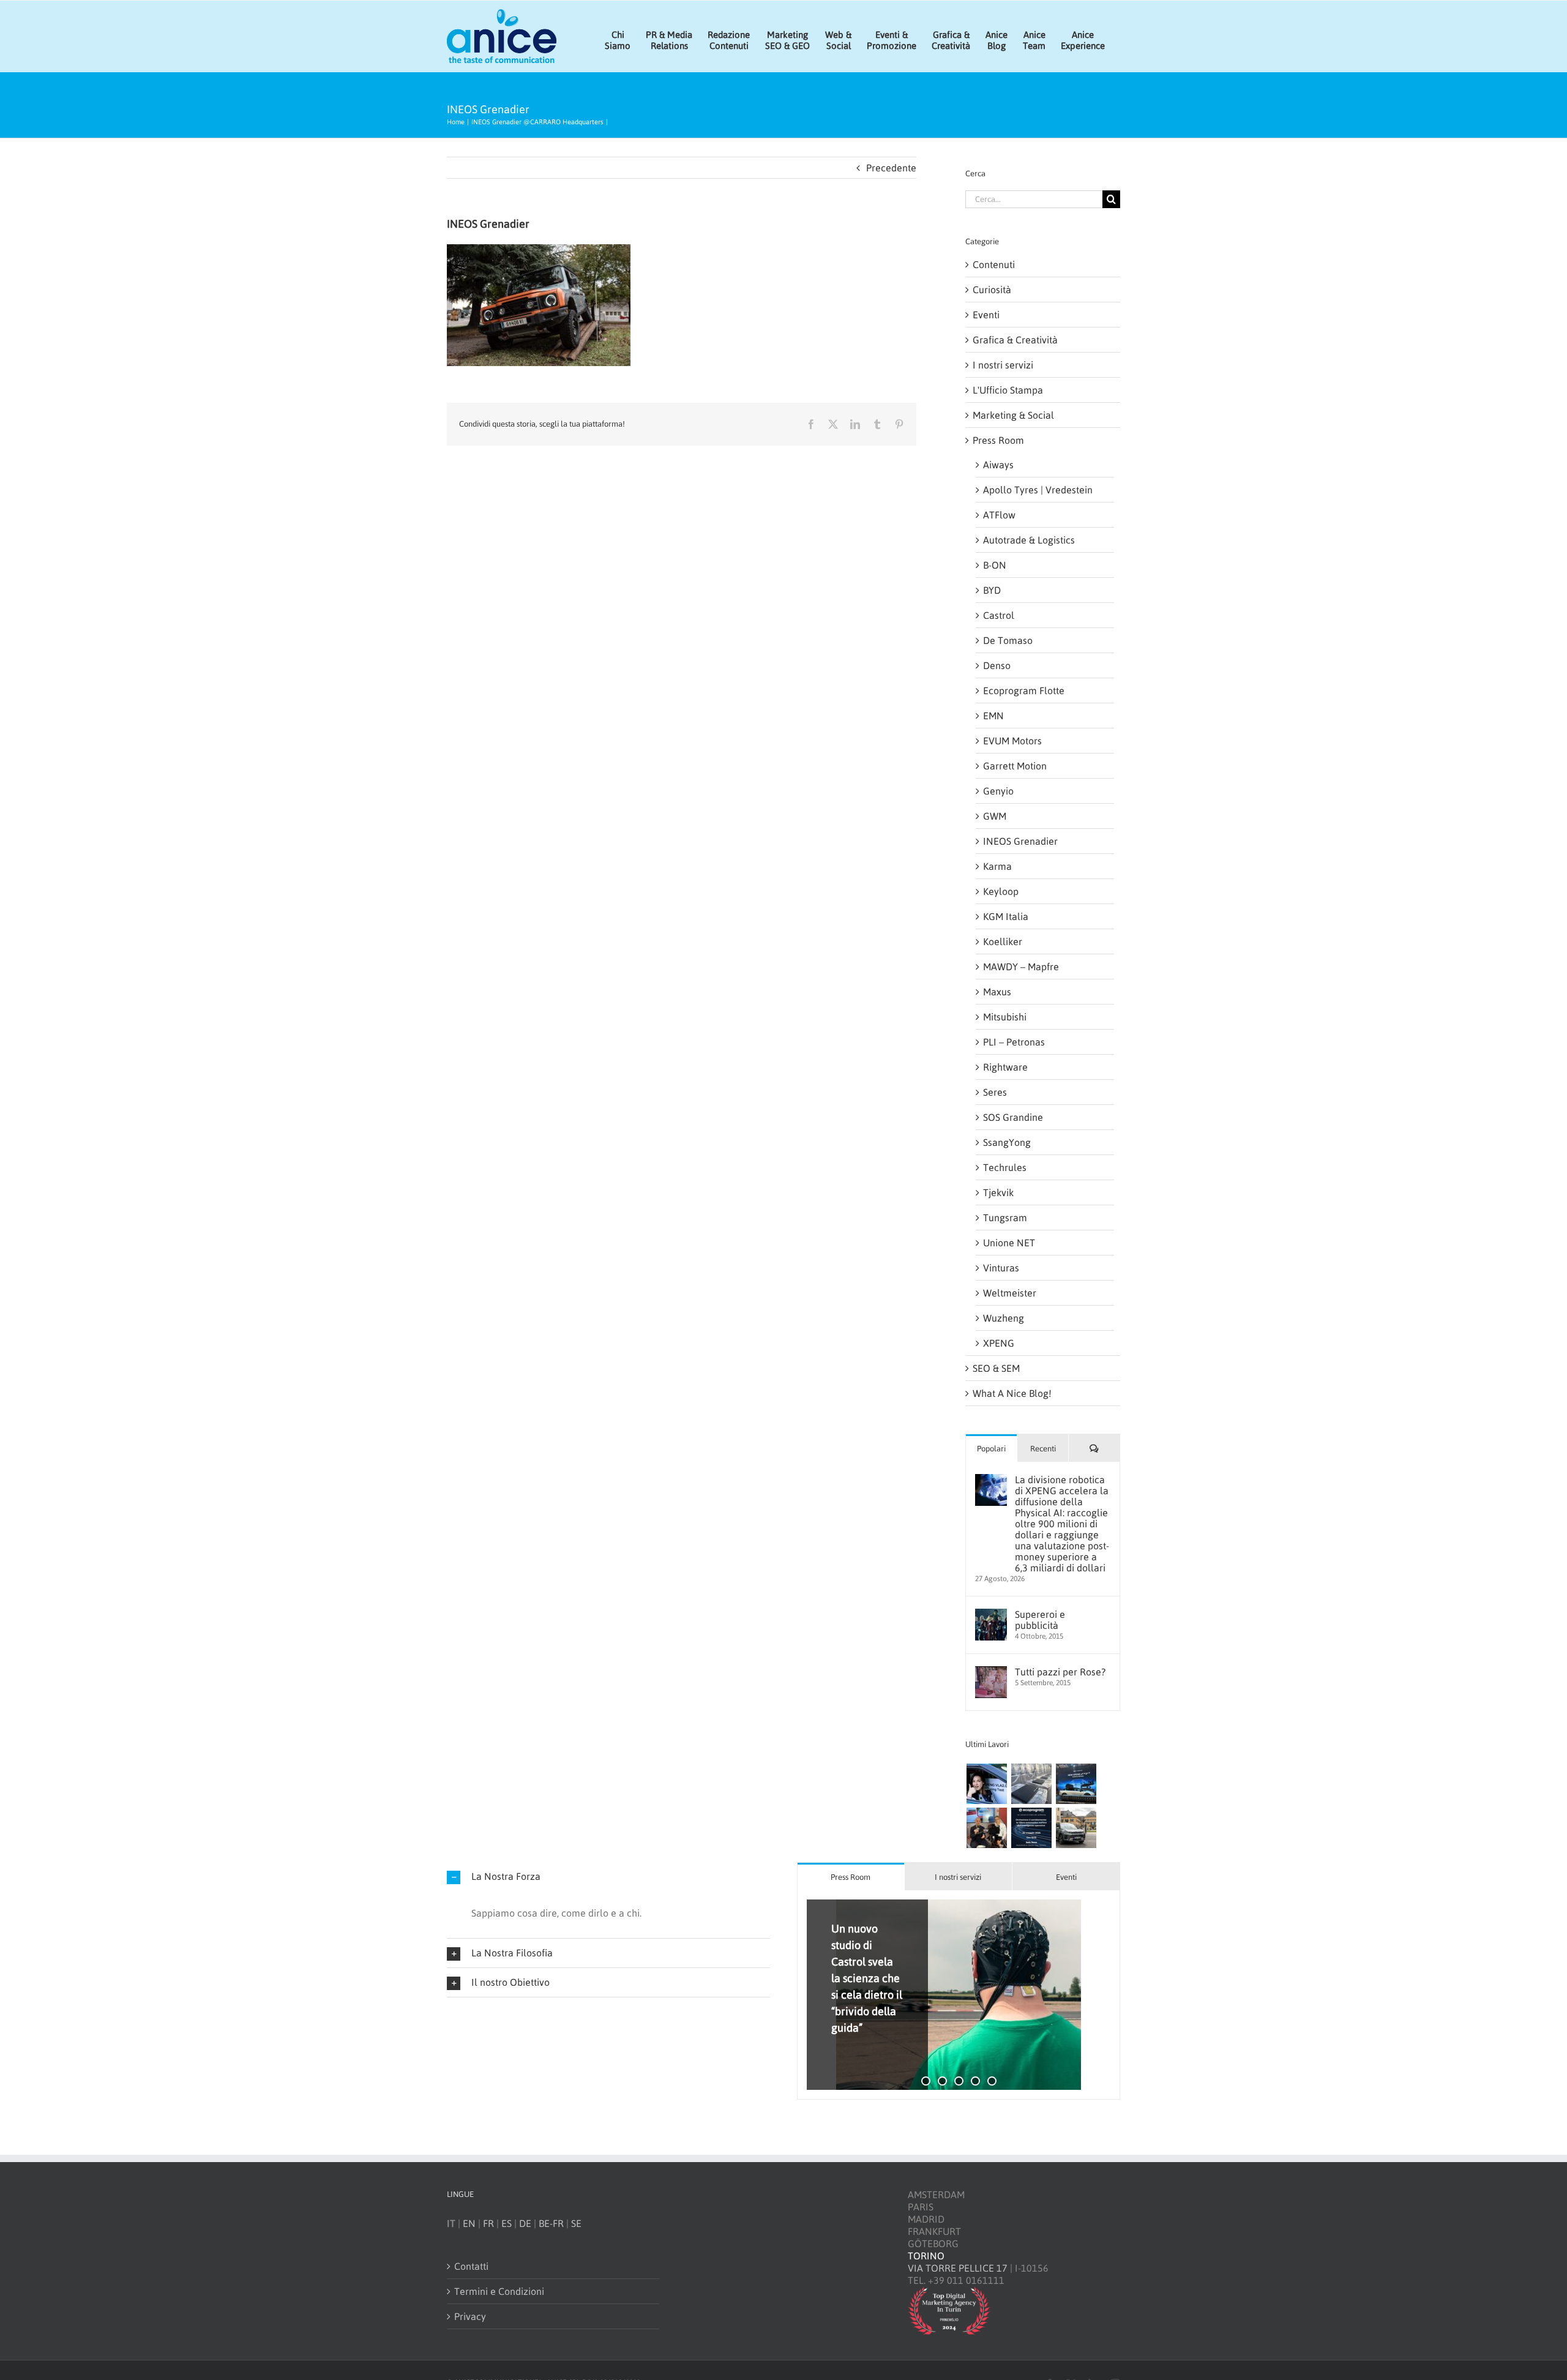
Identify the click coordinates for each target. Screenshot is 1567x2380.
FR (488, 2223)
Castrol (999, 615)
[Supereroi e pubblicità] (991, 1615)
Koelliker (1003, 941)
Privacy (470, 2316)
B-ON (995, 565)
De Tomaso (1008, 640)
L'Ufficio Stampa (1008, 390)
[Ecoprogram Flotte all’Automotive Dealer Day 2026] (1031, 1828)
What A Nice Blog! (1012, 1393)
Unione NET (1009, 1243)
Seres (995, 1092)
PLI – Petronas (1014, 1042)
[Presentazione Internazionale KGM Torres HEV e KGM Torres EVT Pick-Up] (1076, 1828)
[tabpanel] (959, 1995)
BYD (992, 590)
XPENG (999, 1343)
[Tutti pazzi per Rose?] (991, 1672)
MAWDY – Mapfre (1021, 967)
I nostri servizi (1003, 365)
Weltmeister (1010, 1293)
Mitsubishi (1005, 1017)
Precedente (891, 168)
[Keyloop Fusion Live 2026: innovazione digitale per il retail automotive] (1031, 1784)
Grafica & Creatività (1015, 340)
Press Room (998, 440)
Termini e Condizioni (499, 2291)
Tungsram (1005, 1218)
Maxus (997, 992)
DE (525, 2223)
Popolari (991, 1449)
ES (507, 2223)
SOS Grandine (1013, 1117)
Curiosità (992, 290)
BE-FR (551, 2223)
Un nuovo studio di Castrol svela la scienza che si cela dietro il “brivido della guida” (867, 1978)
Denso (997, 665)
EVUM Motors (1012, 741)
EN (469, 2223)
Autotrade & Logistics (1029, 540)
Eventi (986, 315)
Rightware (1005, 1067)
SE (576, 2223)
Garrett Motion (1015, 766)
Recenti (1043, 1449)
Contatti (471, 2266)
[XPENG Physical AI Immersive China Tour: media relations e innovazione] (986, 1784)
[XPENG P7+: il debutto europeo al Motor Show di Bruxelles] (1076, 1784)
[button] (608, 1877)
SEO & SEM (996, 1368)
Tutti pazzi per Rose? (1060, 1672)
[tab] (851, 1877)
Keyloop (1001, 891)
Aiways (998, 465)
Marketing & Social (1013, 415)
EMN (993, 716)
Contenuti (994, 264)
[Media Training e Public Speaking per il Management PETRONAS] (986, 1828)
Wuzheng (1004, 1318)
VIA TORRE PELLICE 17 (958, 2268)
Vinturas (1001, 1268)
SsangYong (1007, 1142)
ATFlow (999, 515)
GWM (995, 816)
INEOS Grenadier (1020, 841)
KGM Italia (1006, 916)
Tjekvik (998, 1192)
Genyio (998, 791)
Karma (997, 866)
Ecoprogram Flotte (1024, 690)
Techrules (1005, 1167)
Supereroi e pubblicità (1040, 1620)
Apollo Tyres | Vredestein (1038, 490)
